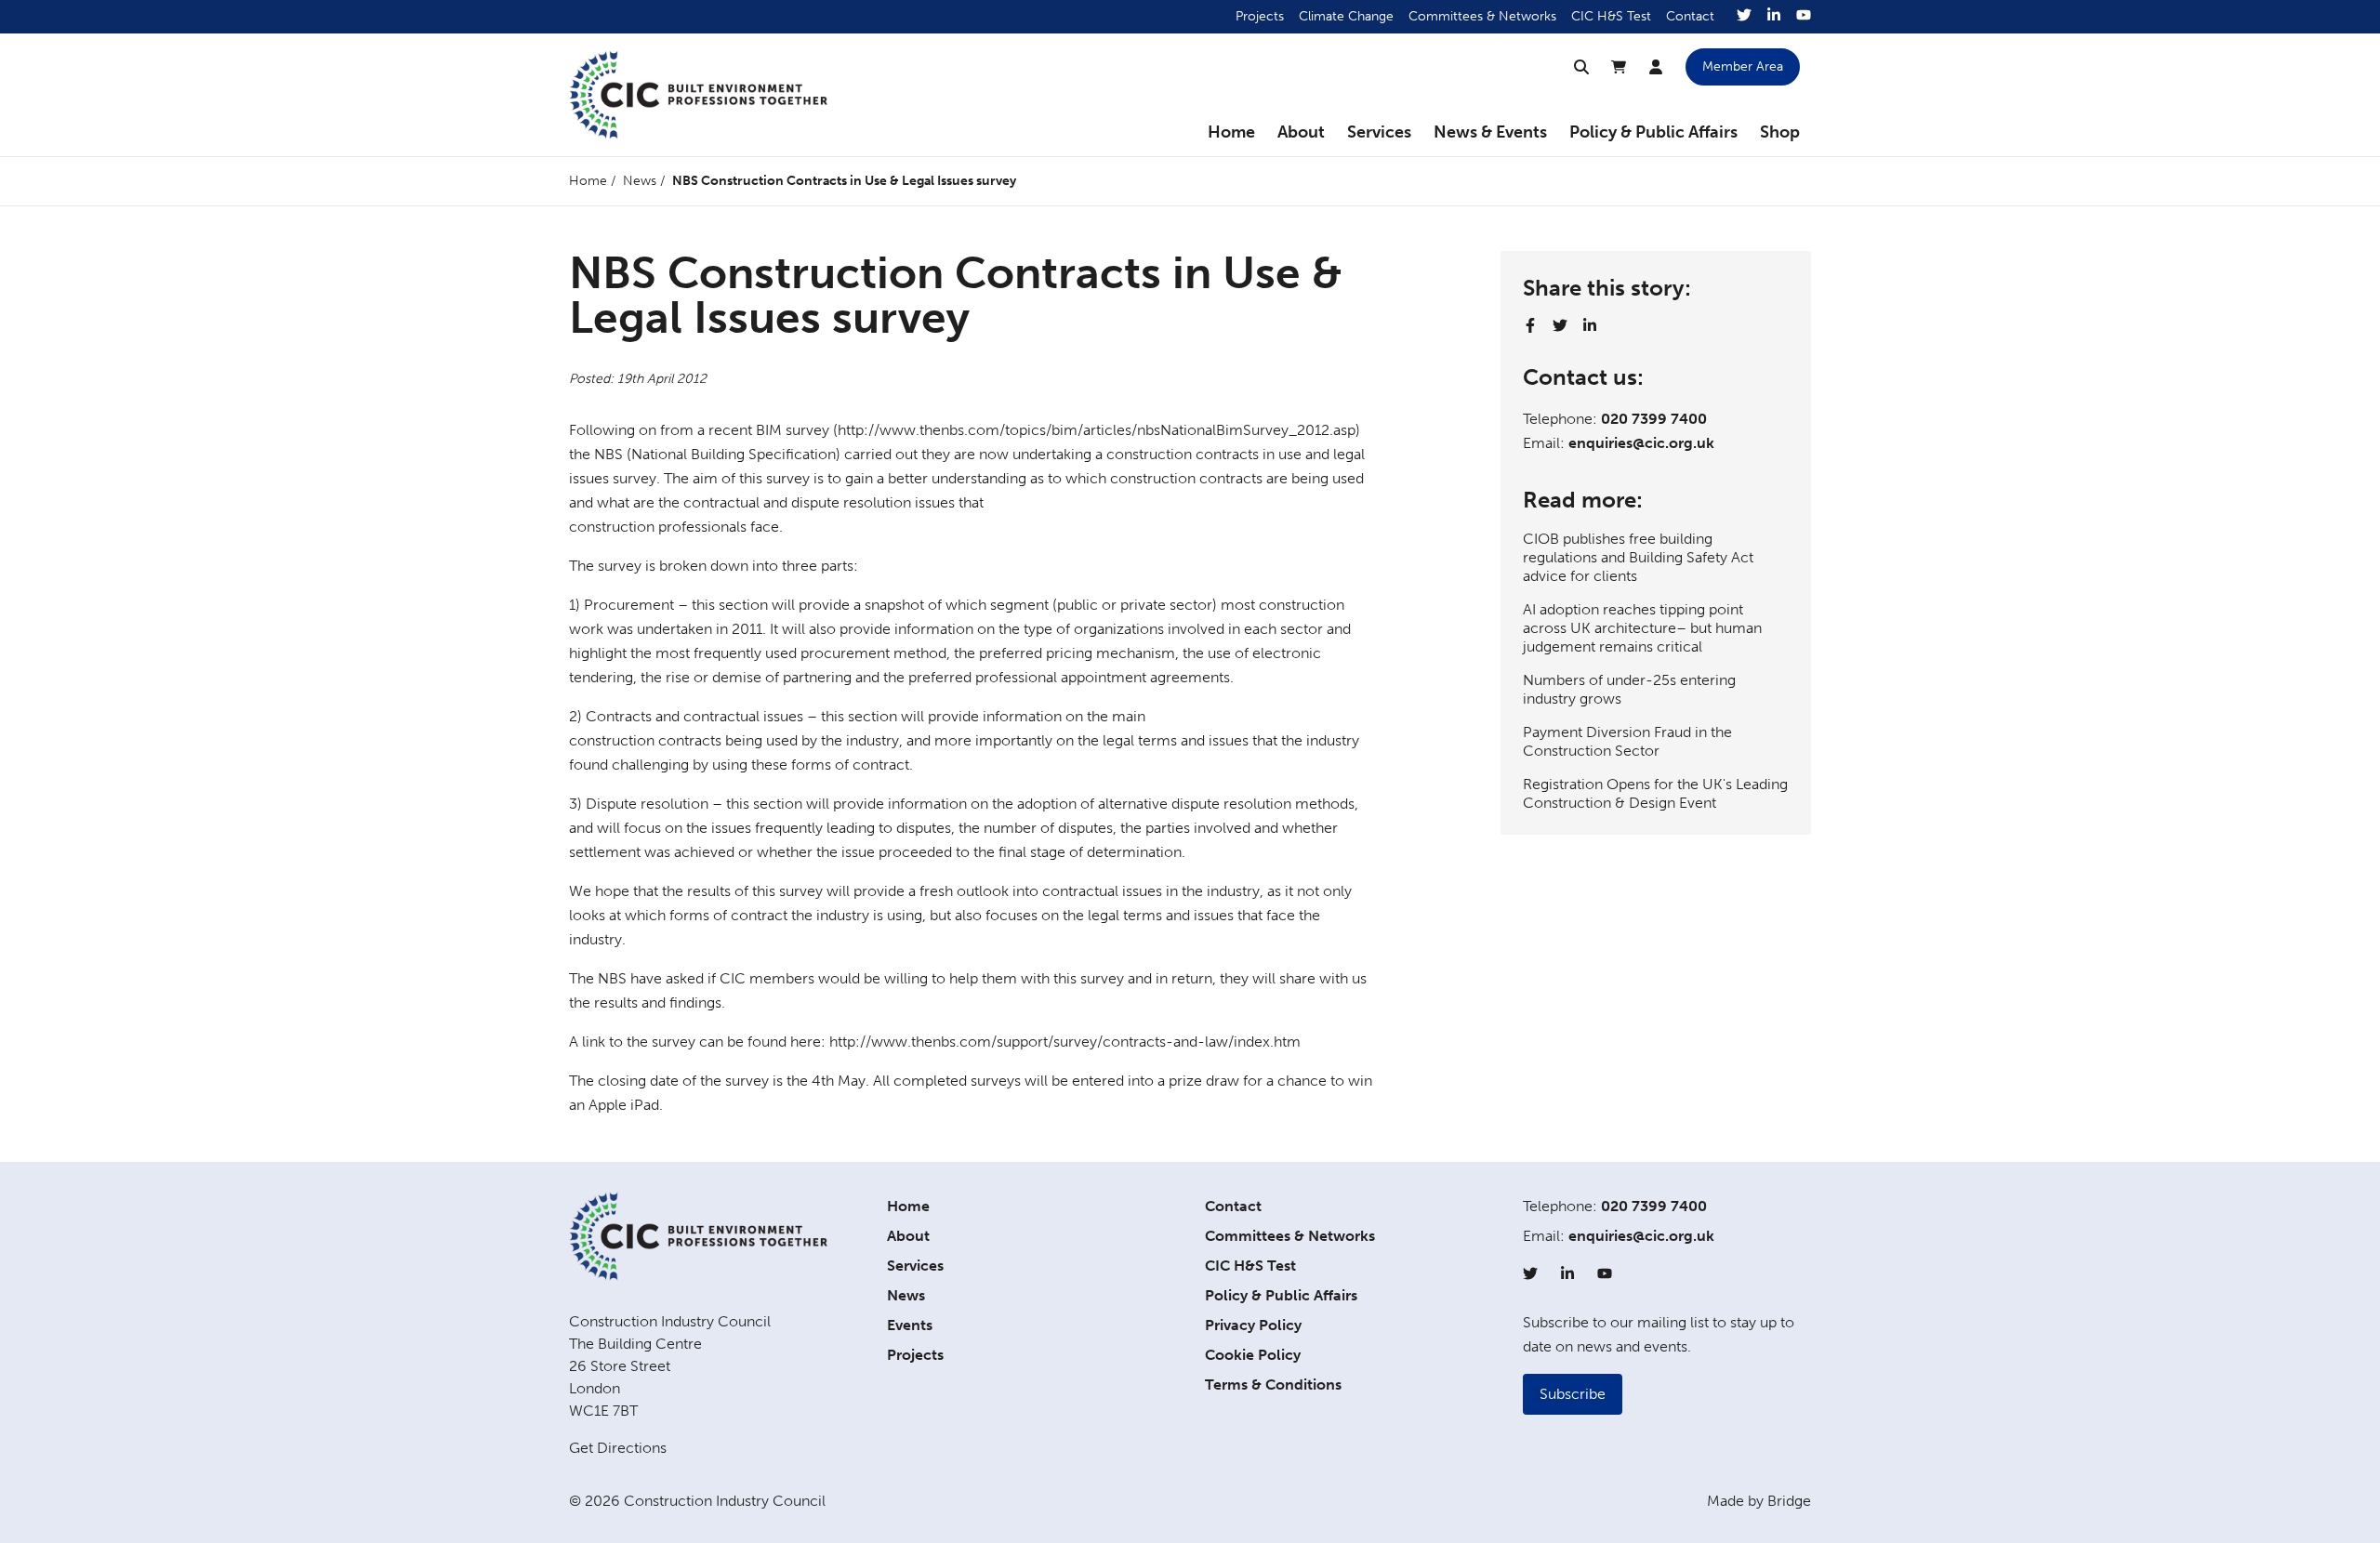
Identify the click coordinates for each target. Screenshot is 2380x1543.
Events (910, 1325)
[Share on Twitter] (1560, 325)
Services (1379, 132)
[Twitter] (1744, 17)
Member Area (1743, 66)
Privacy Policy (1253, 1325)
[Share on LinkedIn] (1590, 325)
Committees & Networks (1482, 16)
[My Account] (1656, 67)
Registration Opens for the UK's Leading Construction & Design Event (1655, 793)
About (1301, 132)
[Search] (1581, 67)
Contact (1690, 16)
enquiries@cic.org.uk (1641, 443)
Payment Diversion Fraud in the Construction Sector (1627, 741)
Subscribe (1573, 1394)
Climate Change (1346, 16)
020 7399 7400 (1654, 419)
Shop (1780, 132)
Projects (1260, 16)
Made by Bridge (1759, 1501)
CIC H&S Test (1611, 16)
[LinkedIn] (1774, 17)
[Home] (698, 95)
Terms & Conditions (1273, 1385)
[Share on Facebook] (1530, 325)
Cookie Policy (1253, 1355)
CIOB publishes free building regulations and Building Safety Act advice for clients (1638, 557)
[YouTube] (1804, 17)
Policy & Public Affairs (1653, 132)
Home (1231, 132)
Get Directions (618, 1448)
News (640, 181)
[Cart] (1619, 67)
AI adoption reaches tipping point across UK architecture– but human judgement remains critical (1642, 628)
